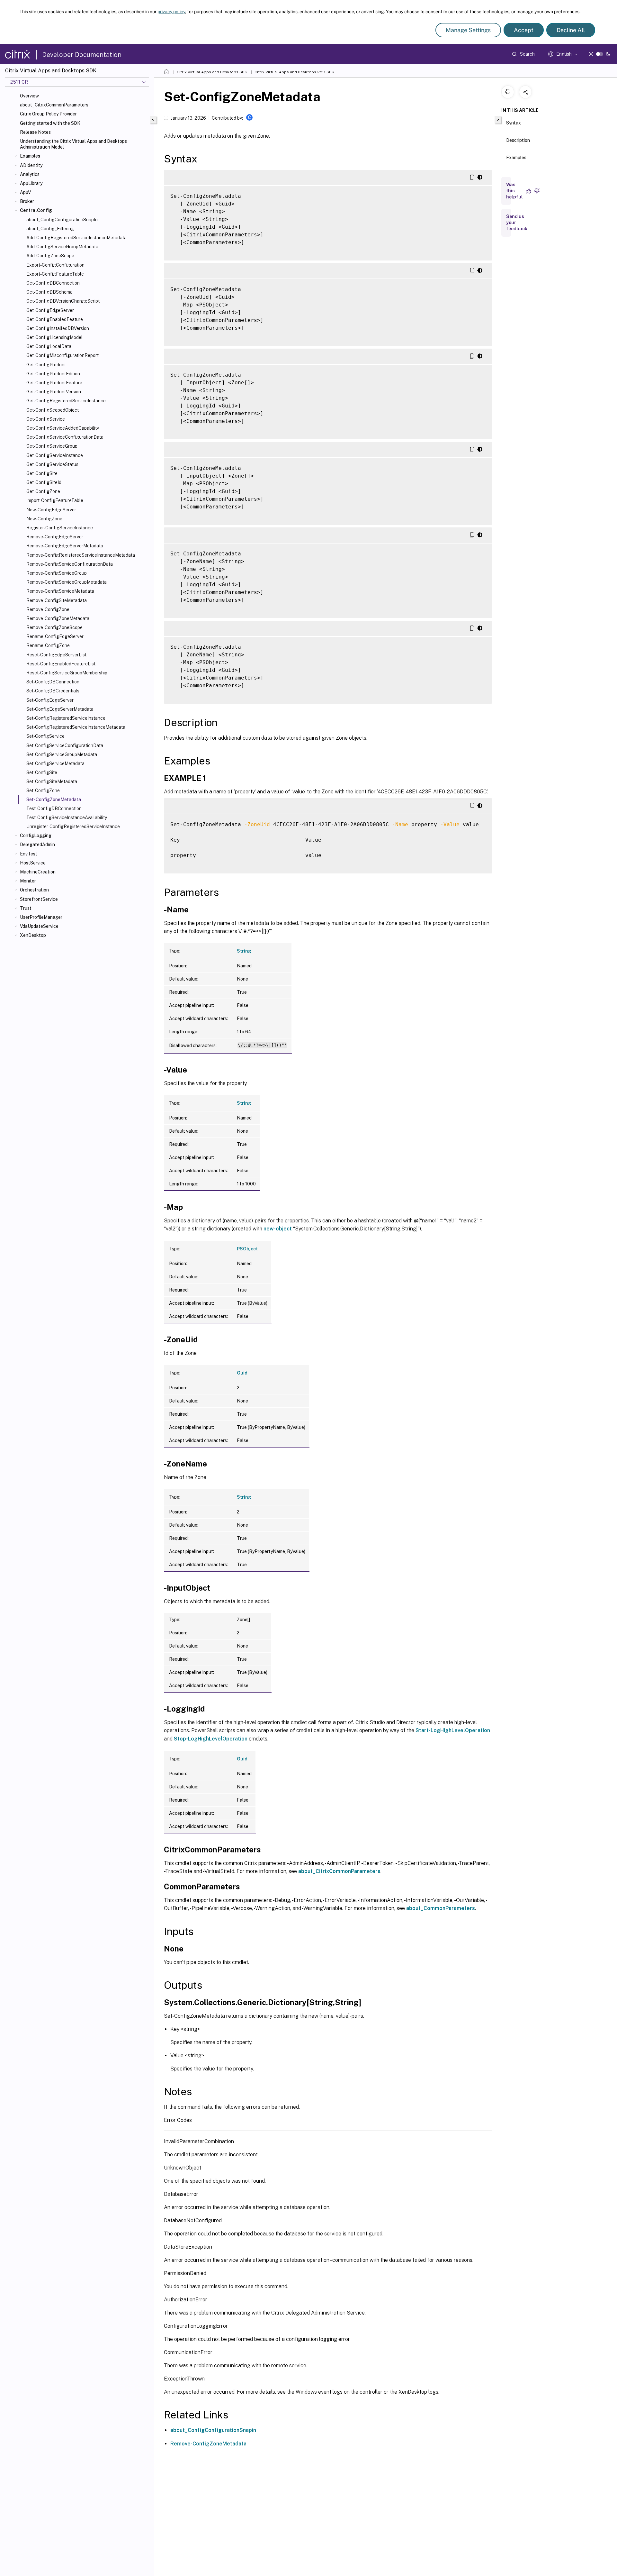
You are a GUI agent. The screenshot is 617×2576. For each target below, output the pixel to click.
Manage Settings (468, 30)
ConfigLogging (36, 836)
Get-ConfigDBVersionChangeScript (63, 301)
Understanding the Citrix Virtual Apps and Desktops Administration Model (73, 144)
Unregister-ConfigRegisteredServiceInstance (73, 827)
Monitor (28, 881)
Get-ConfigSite (42, 473)
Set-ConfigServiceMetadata (55, 763)
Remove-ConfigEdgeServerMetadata (65, 546)
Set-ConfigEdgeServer (50, 700)
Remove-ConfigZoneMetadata (58, 618)
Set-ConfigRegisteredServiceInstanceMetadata (76, 727)
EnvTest (29, 854)
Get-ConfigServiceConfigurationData (65, 437)
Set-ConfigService (45, 736)
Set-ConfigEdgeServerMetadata (60, 709)
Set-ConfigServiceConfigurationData (65, 745)
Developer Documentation (82, 55)
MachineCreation (38, 872)
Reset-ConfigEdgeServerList (56, 655)
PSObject (247, 1249)
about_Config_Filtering (50, 229)
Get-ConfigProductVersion (54, 392)
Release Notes (35, 132)
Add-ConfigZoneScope (50, 256)
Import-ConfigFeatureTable (55, 500)
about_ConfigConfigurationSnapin (213, 2430)
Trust (26, 908)
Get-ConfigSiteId (44, 482)
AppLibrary (31, 183)
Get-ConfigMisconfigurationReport (63, 355)
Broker (27, 201)
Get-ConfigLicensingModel (54, 337)
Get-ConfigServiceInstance (55, 455)
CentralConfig (36, 210)
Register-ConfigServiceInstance (60, 528)
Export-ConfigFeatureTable (55, 274)
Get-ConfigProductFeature (54, 383)
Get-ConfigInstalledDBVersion (58, 328)
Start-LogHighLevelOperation (453, 1730)
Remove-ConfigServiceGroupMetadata (67, 582)
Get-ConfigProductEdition (53, 374)
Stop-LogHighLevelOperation (211, 1739)
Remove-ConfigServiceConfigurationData (70, 564)
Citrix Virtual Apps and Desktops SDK (212, 72)
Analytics (30, 174)
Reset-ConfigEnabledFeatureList (61, 664)
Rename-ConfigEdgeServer (55, 636)
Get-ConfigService (46, 419)
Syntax (514, 123)
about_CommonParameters (441, 1908)
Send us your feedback (517, 223)
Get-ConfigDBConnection (53, 283)
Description (518, 140)
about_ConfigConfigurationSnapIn (62, 220)
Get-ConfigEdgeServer (50, 310)
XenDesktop (33, 935)
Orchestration (34, 890)
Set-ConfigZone (43, 790)
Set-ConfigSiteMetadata (52, 781)
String (244, 951)
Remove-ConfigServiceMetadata (60, 591)
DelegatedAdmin (37, 845)
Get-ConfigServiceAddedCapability (63, 428)
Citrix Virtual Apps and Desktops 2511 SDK (294, 72)
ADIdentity (31, 165)
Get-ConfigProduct (46, 365)
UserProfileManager (41, 917)
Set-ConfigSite (42, 772)
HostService (33, 863)
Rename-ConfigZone (48, 645)
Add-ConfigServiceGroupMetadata (62, 247)
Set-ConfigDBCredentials (53, 691)
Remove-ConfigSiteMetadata (57, 600)
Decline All (571, 30)
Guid (242, 1373)
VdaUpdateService (39, 926)
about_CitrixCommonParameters (54, 105)
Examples (30, 156)
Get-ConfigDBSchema (49, 292)
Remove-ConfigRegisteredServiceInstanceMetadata (81, 555)
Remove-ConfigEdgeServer (55, 537)
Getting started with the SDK (50, 123)
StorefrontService (39, 899)
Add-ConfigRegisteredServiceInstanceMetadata (76, 238)
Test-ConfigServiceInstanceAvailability (67, 818)
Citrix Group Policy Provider (48, 114)
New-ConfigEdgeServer (51, 510)
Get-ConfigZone (43, 491)
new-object (278, 1229)
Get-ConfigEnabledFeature (55, 319)
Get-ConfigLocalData (49, 346)
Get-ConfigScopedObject (53, 410)
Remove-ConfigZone (48, 609)
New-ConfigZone (44, 519)
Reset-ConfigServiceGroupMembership (67, 673)
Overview (29, 96)
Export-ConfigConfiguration (55, 265)
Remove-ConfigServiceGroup (57, 573)
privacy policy (171, 12)
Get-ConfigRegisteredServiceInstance (66, 401)
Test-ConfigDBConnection (54, 808)
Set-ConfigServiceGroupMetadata (62, 754)
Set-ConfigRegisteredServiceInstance (66, 718)
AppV (25, 192)
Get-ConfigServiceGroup (52, 446)
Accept (524, 30)
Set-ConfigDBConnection (53, 682)
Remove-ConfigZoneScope (54, 627)
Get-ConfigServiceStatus (52, 464)
